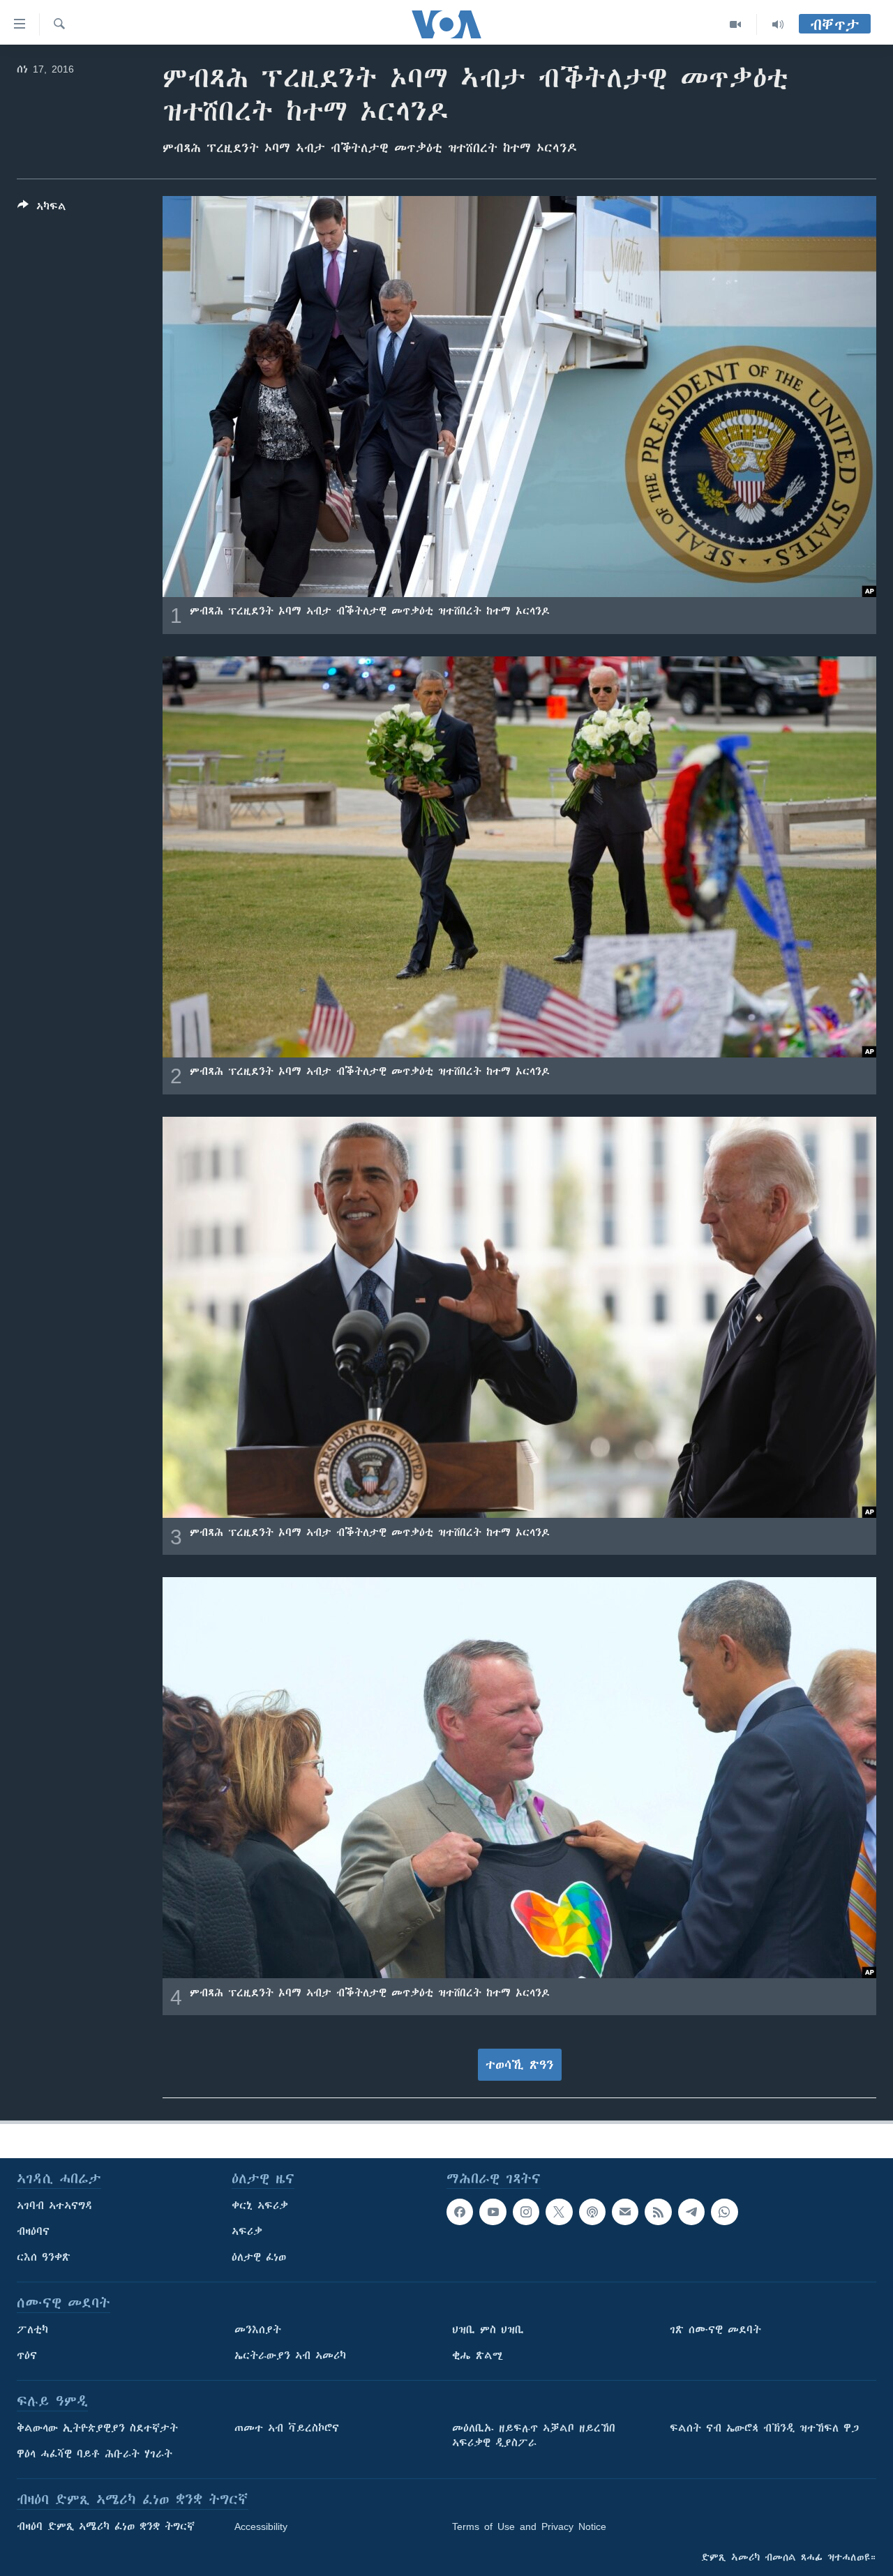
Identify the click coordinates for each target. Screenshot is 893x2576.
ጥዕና (27, 2356)
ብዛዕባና (33, 2231)
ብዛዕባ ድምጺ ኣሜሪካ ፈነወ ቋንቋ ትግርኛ (106, 2526)
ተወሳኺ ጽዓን (520, 2065)
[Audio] (778, 24)
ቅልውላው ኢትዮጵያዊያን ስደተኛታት (97, 2428)
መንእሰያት (258, 2330)
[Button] (42, 209)
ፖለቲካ (32, 2330)
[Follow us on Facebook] (460, 2212)
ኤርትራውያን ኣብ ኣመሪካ (290, 2356)
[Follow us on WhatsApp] (724, 2212)
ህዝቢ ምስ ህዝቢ (488, 2330)
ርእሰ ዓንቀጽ (44, 2257)
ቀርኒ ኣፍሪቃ (260, 2206)
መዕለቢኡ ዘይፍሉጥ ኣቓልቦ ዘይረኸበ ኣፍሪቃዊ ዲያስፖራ (534, 2435)
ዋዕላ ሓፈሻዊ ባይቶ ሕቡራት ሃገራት (95, 2454)
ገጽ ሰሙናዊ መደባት (715, 2330)
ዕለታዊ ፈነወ (259, 2257)
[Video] (736, 24)
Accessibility (261, 2526)
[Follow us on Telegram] (691, 2212)
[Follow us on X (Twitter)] (559, 2212)
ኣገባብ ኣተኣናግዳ (55, 2206)
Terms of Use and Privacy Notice (529, 2526)
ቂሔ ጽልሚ (478, 2356)
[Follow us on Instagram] (526, 2212)
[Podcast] (592, 2212)
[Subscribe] (625, 2212)
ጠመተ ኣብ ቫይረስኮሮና (287, 2428)
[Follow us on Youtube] (493, 2212)
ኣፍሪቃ (247, 2231)
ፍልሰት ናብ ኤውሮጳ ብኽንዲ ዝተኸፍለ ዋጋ (764, 2428)
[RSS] (658, 2212)
